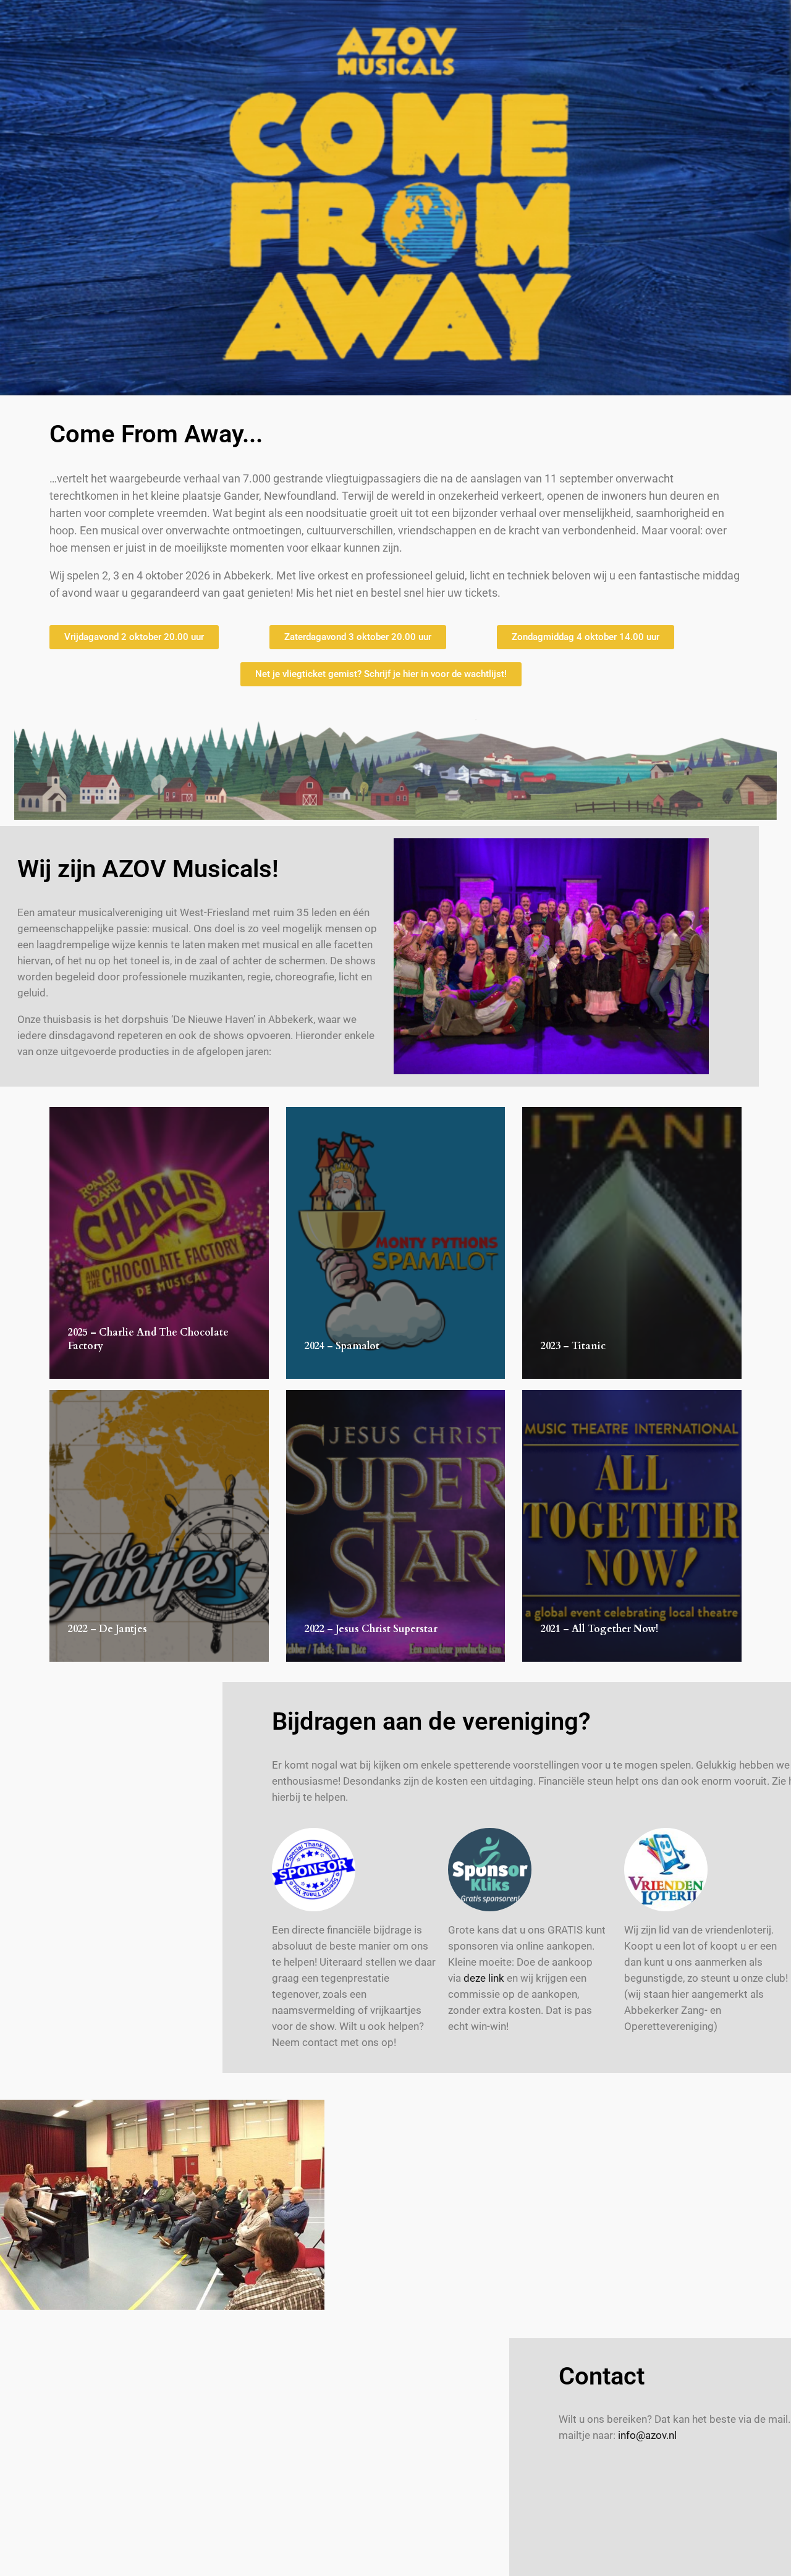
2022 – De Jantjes (108, 1629)
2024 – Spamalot (342, 1346)
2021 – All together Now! (599, 1629)
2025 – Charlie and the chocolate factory (148, 1339)
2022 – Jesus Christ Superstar (371, 1629)
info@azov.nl (647, 2435)
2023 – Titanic (573, 1346)
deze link (484, 1978)
